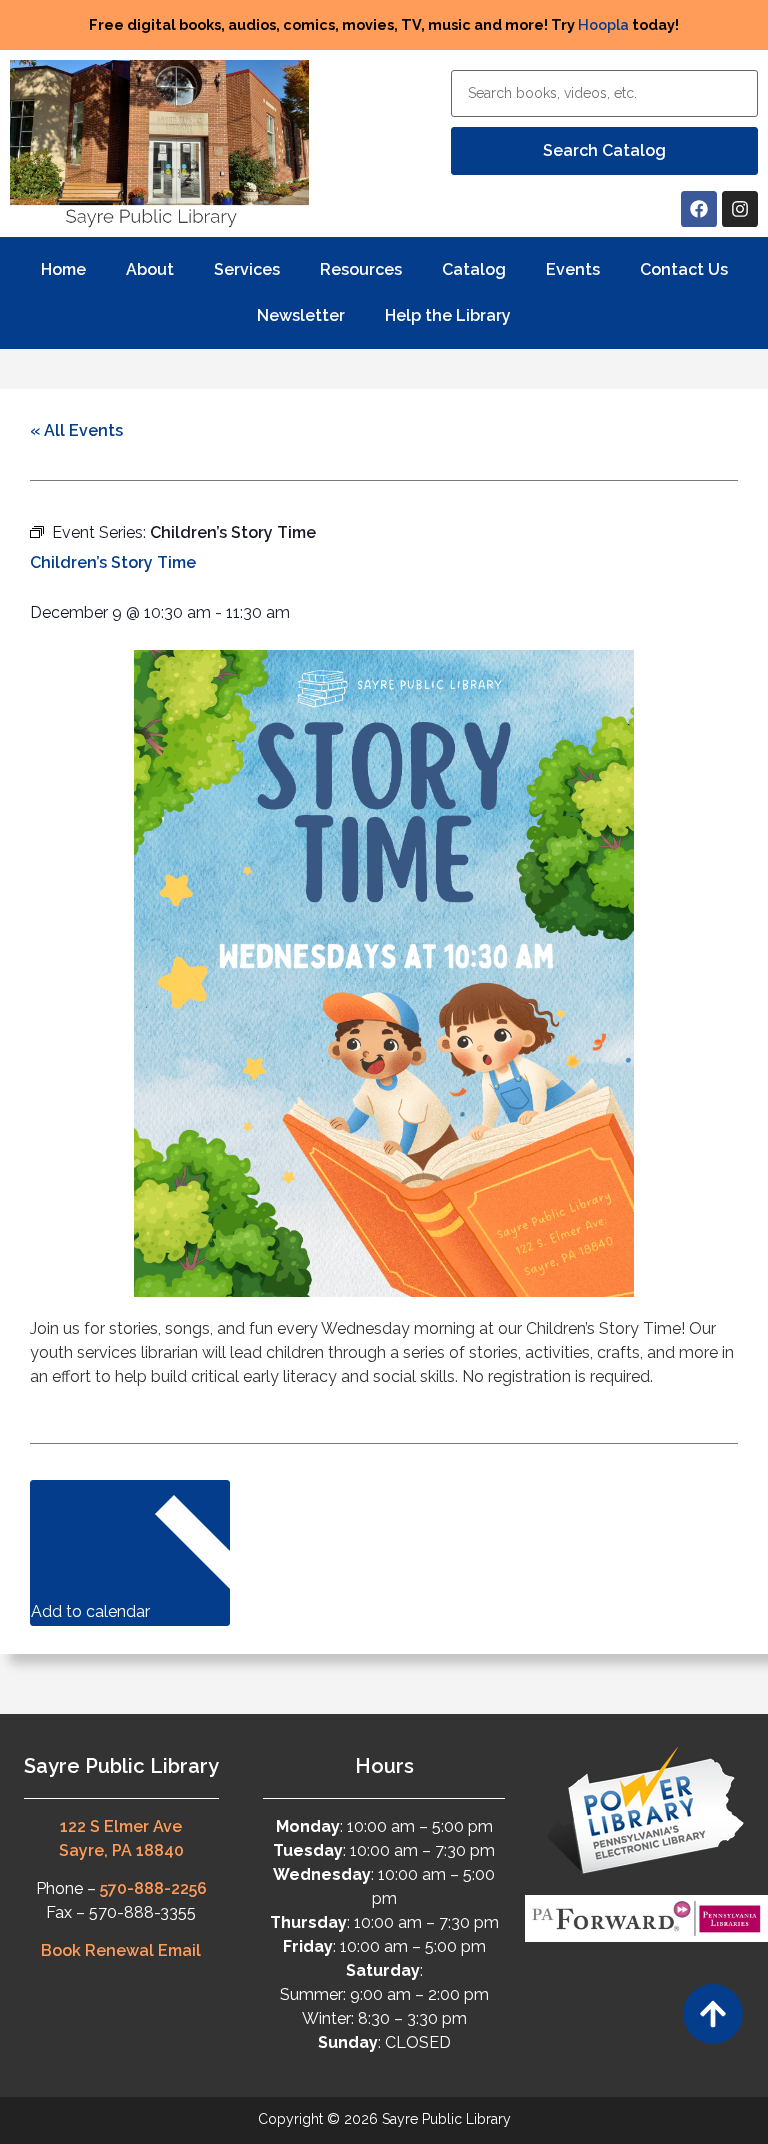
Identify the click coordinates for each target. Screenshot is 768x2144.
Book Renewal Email (121, 1950)
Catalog (474, 269)
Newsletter (301, 315)
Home (63, 269)
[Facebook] (699, 209)
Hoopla (603, 24)
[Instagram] (740, 209)
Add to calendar (92, 1611)
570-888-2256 (153, 1888)
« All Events (76, 430)
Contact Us (684, 269)
